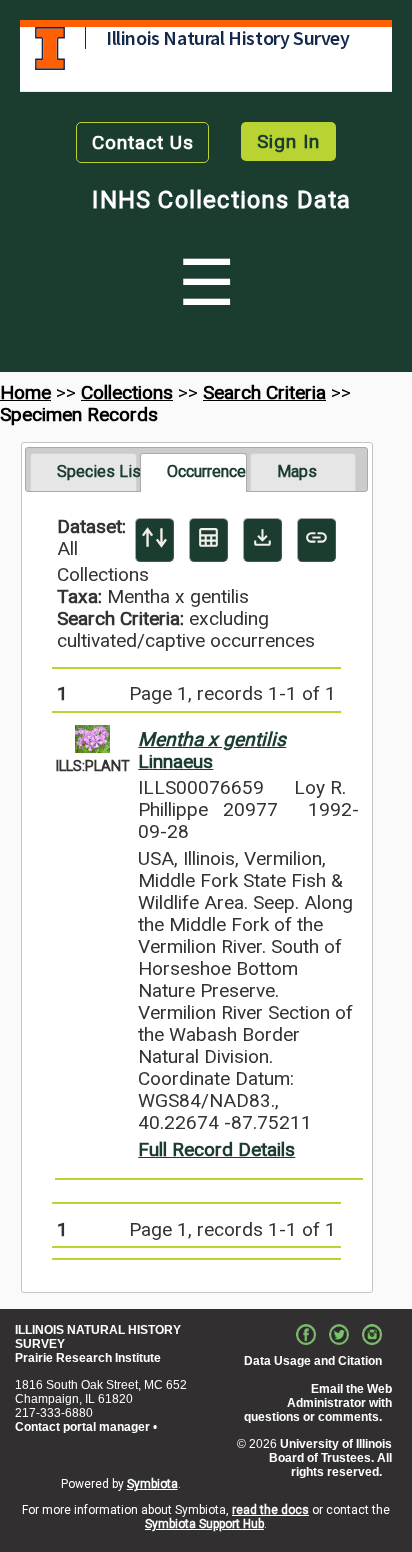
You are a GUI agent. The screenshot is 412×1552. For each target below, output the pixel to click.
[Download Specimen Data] (262, 540)
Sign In (288, 141)
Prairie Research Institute (88, 1358)
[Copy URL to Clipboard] (316, 540)
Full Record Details (216, 1149)
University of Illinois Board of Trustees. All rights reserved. (330, 1458)
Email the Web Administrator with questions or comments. (318, 1403)
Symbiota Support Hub (204, 1524)
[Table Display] (208, 540)
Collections (127, 392)
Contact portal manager (82, 1427)
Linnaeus (212, 750)
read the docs (270, 1510)
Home (25, 392)
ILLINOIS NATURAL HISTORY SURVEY (98, 1337)
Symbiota (152, 1484)
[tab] (83, 472)
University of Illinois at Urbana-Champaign (50, 48)
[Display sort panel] (154, 540)
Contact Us (143, 142)
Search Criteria (264, 392)
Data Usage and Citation (313, 1361)
